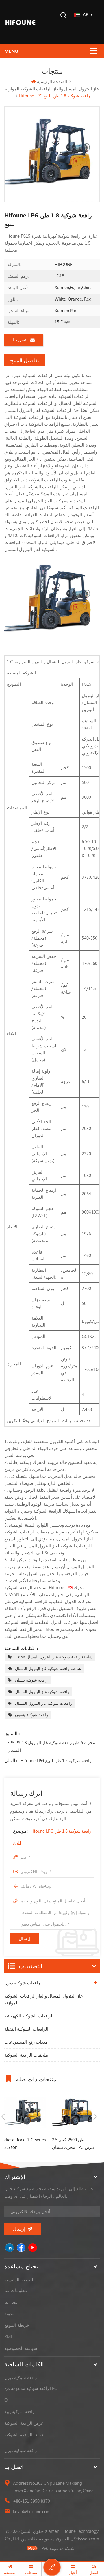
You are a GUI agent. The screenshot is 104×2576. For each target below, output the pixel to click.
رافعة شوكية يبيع (19, 2411)
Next (95, 2117)
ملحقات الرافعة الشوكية (26, 2055)
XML (9, 2337)
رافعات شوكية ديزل (22, 1983)
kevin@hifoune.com (32, 2511)
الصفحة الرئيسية (52, 81)
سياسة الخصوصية (21, 2348)
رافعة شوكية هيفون (31, 1715)
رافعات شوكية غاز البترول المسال (43, 1703)
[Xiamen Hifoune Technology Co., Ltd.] (20, 22)
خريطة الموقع (17, 2325)
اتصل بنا (20, 340)
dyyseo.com (88, 2539)
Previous (3, 2117)
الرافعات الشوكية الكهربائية (29, 2016)
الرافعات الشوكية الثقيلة (26, 2029)
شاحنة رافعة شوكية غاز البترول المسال (48, 1668)
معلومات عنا (16, 2290)
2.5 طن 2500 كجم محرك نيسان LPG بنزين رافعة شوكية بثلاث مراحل (73, 2144)
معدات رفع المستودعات (26, 2042)
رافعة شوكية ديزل (21, 2377)
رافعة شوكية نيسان (31, 1680)
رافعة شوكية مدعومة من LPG (31, 2388)
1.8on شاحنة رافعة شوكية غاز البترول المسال (54, 1657)
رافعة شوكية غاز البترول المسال (42, 1692)
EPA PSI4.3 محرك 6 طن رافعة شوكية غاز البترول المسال (51, 1746)
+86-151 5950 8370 (31, 2501)
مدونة (9, 2313)
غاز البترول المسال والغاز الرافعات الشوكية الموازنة (43, 1999)
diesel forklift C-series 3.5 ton (25, 2143)
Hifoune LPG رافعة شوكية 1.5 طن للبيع (56, 1760)
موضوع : (52, 1837)
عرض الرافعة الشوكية (24, 2423)
